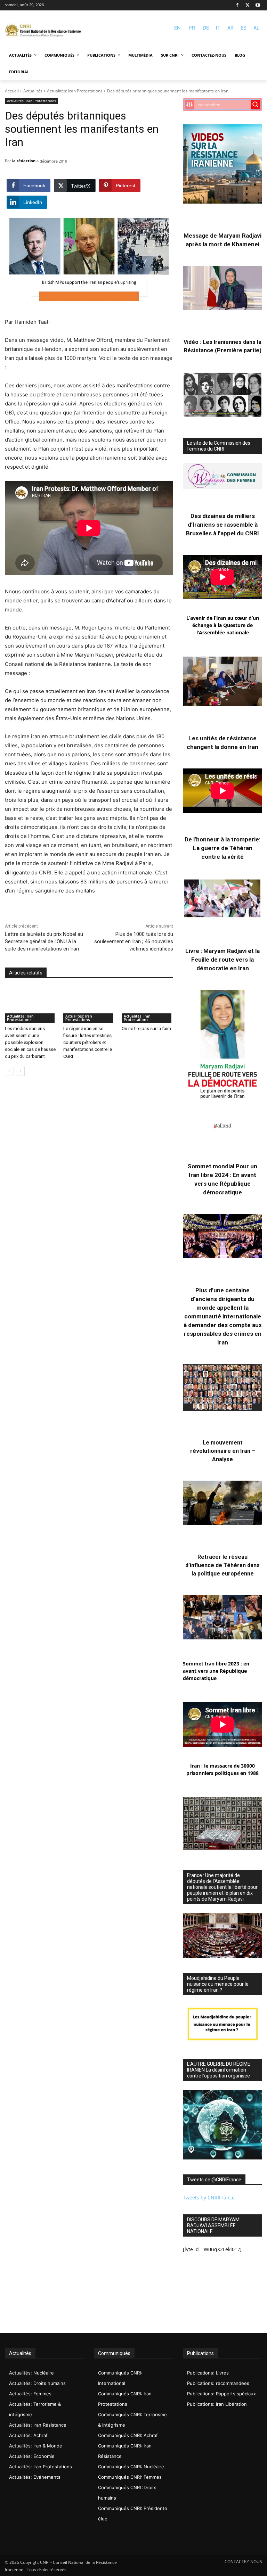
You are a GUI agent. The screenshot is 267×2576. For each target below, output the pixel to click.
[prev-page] (9, 1071)
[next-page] (20, 1071)
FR (192, 28)
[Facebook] (237, 5)
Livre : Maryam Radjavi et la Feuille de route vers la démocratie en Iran (222, 960)
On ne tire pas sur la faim (146, 1028)
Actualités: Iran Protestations (75, 91)
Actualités (33, 91)
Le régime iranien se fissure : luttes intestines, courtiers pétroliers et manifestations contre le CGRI (88, 1042)
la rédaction (24, 161)
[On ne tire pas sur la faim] (147, 1005)
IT (218, 28)
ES (244, 28)
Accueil (12, 91)
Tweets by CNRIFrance (209, 2198)
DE (206, 28)
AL (256, 28)
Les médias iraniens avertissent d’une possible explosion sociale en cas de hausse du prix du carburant (30, 1042)
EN (177, 28)
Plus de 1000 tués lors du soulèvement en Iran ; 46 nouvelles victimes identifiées (134, 941)
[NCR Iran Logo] (43, 31)
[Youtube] (258, 5)
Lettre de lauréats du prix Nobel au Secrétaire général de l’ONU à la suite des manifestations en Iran (44, 941)
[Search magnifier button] (256, 105)
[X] (248, 5)
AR (230, 28)
